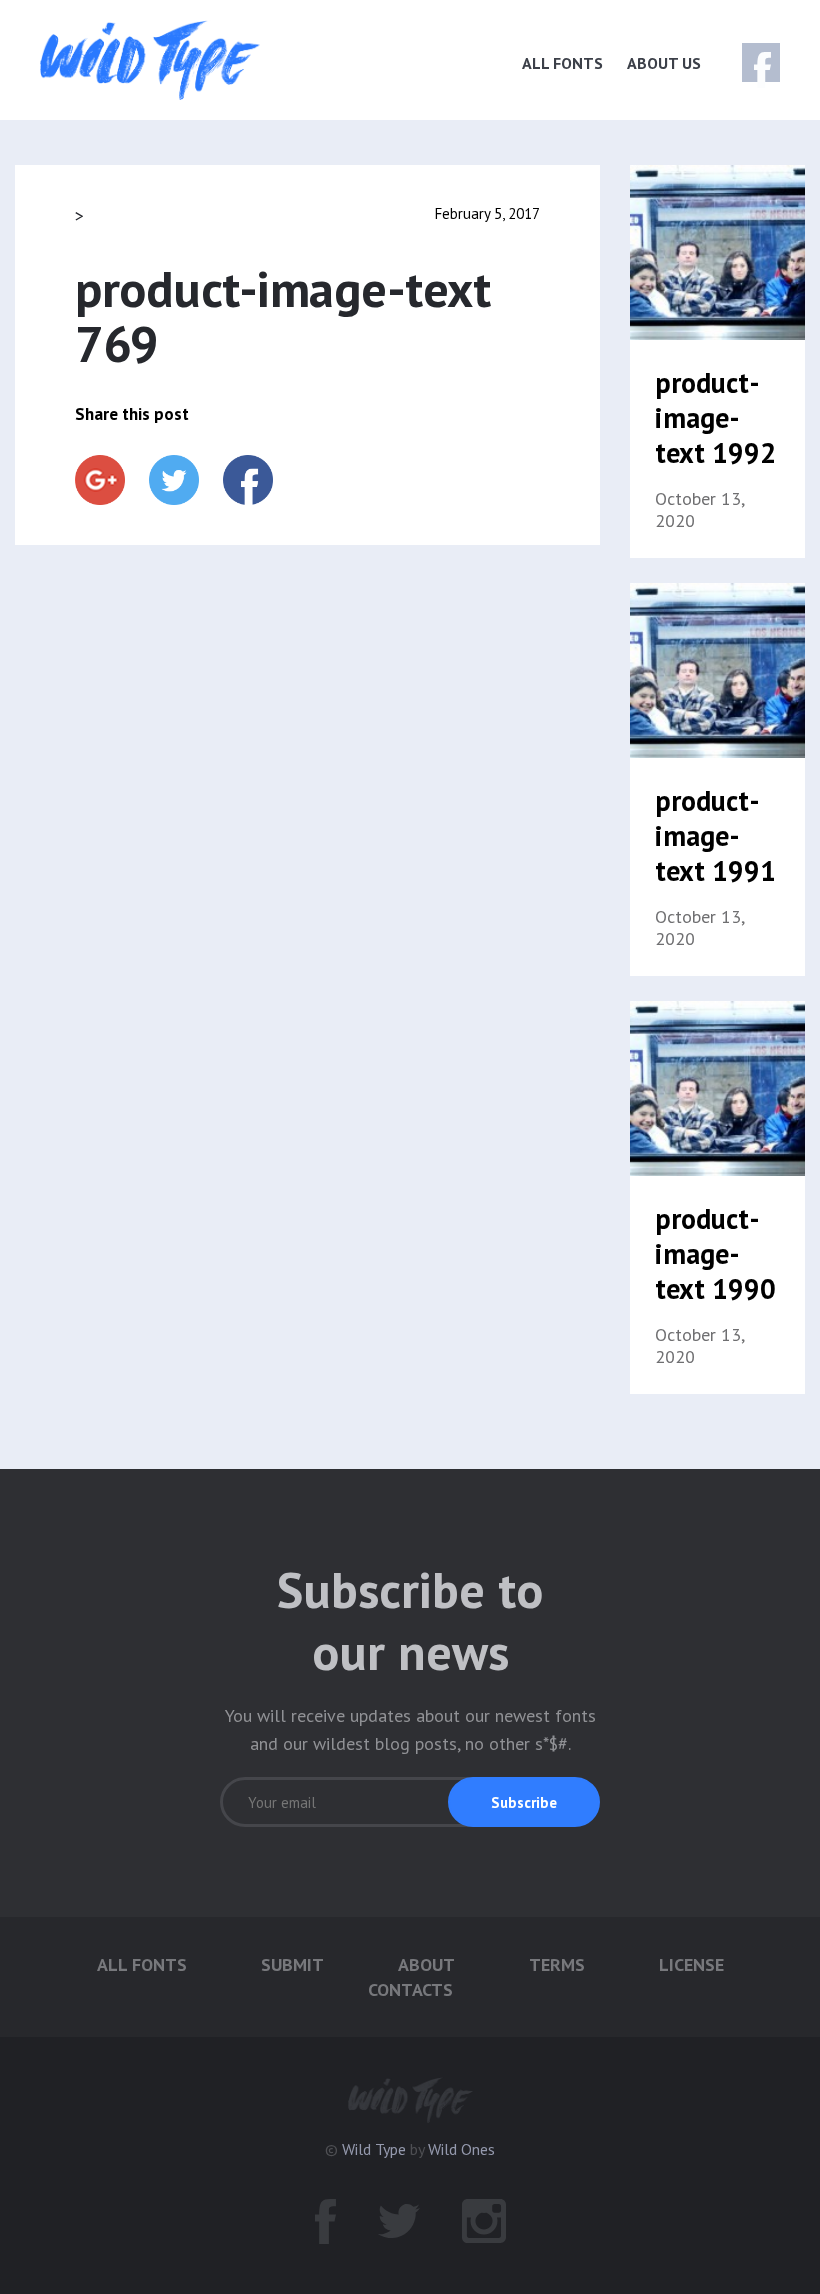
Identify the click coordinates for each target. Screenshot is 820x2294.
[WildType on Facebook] (747, 63)
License (691, 1964)
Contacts (410, 1989)
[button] (524, 1802)
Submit (292, 1964)
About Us (664, 63)
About (426, 1964)
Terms (557, 1964)
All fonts (562, 63)
